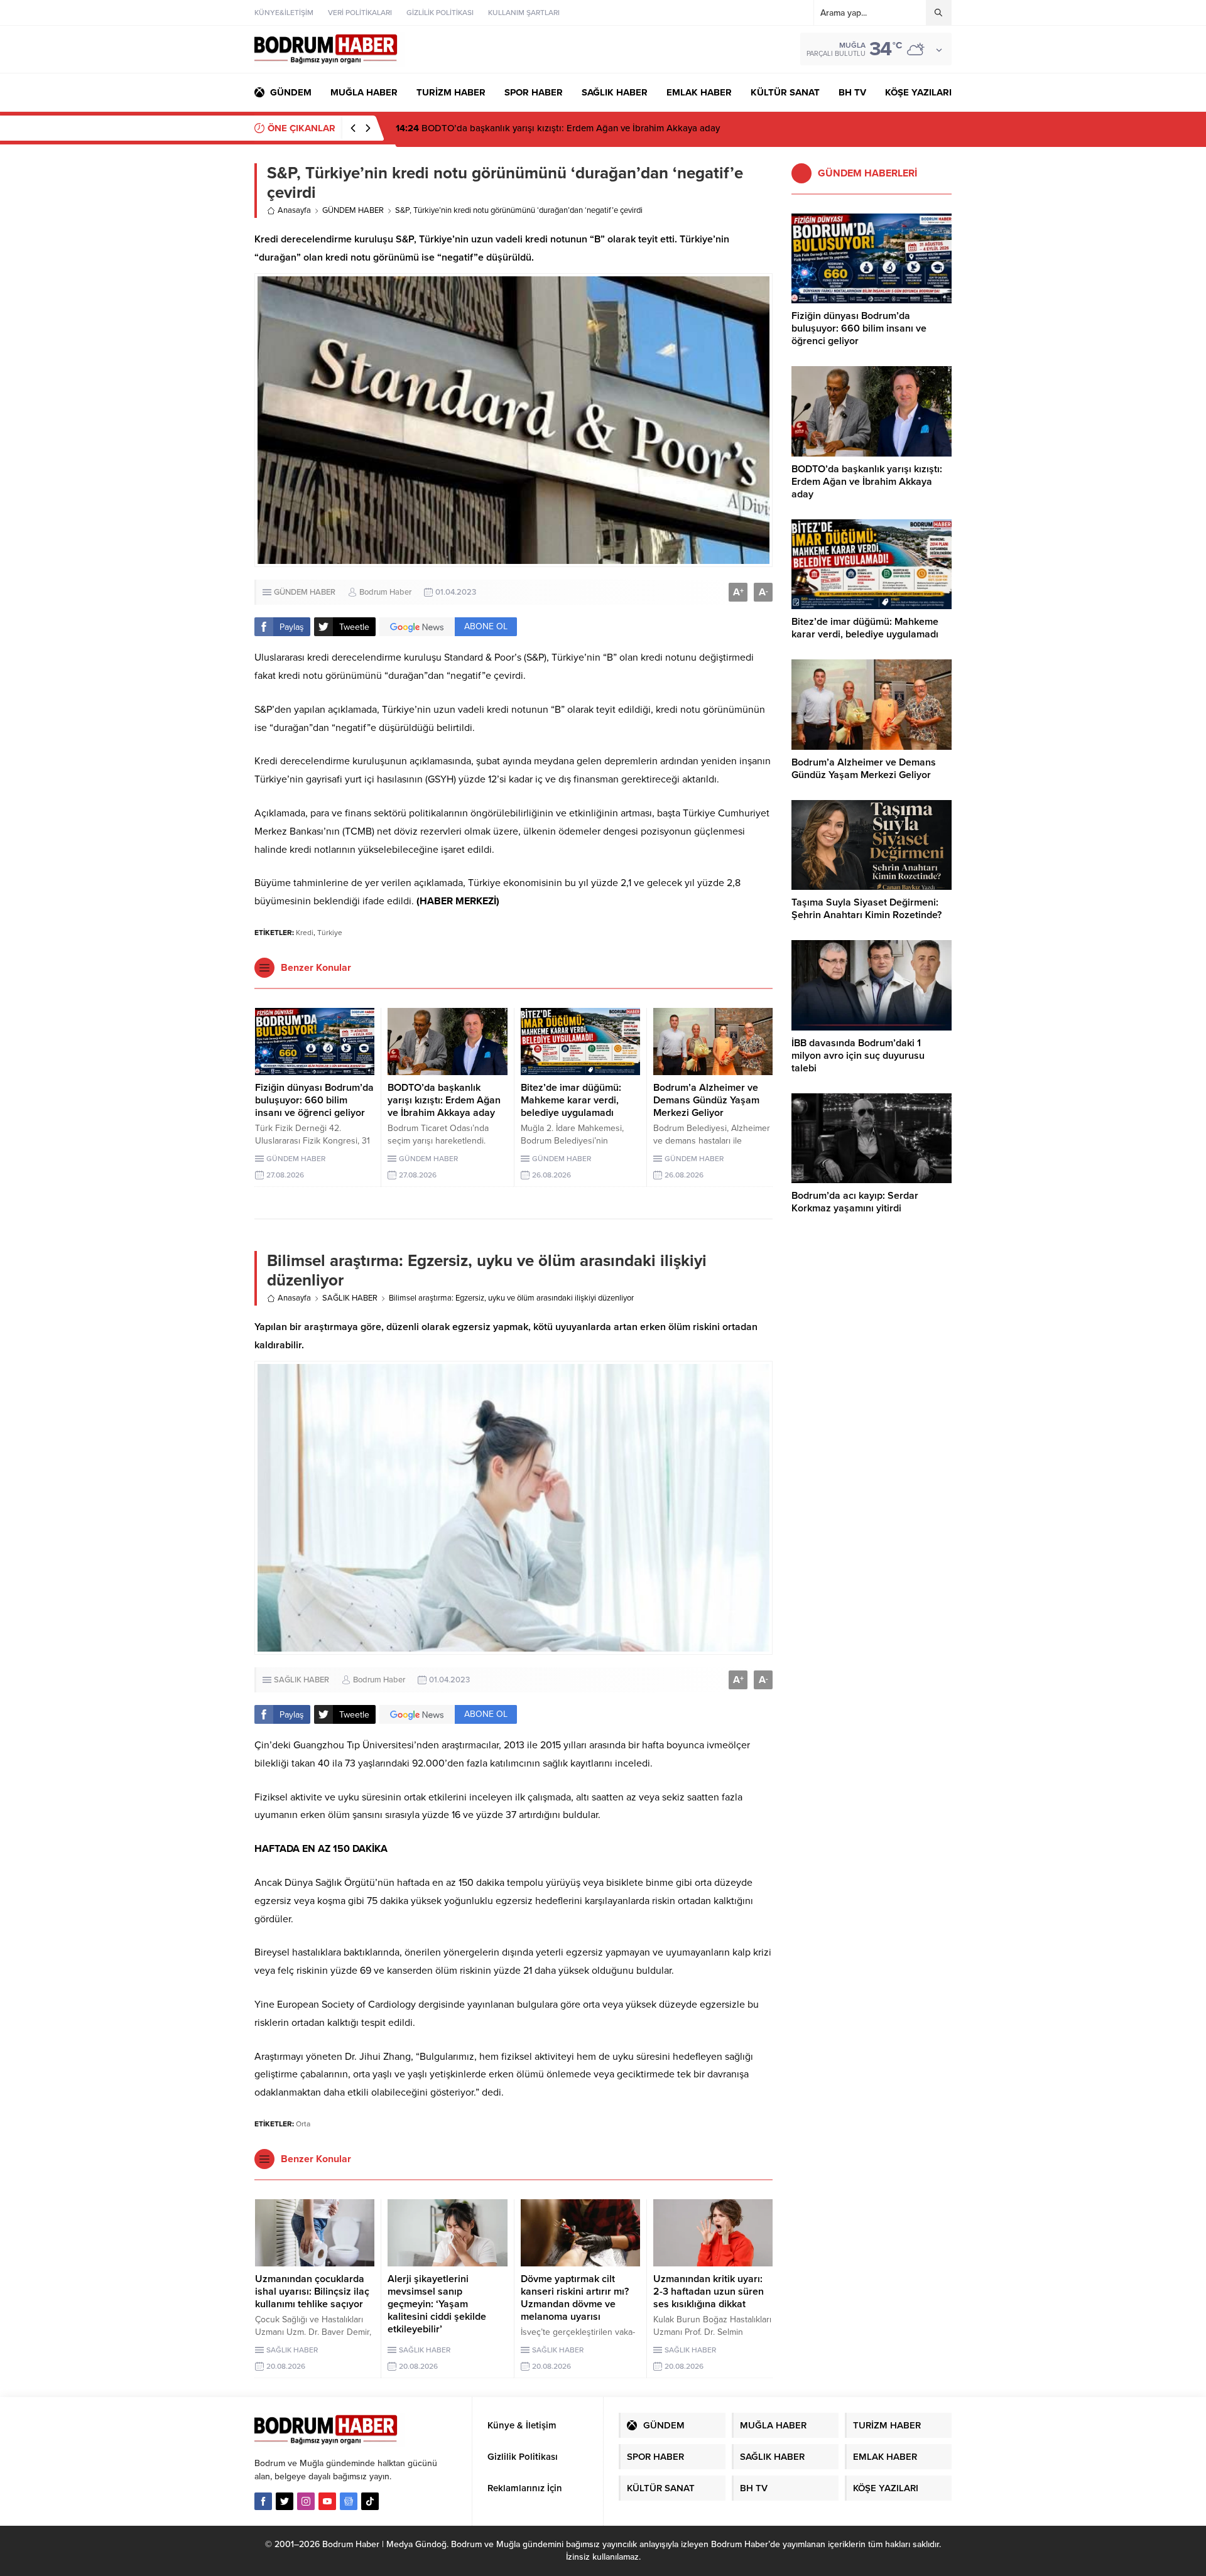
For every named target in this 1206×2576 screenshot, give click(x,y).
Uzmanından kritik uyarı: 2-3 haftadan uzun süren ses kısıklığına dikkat (709, 2292)
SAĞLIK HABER (350, 1298)
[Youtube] (327, 2501)
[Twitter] (285, 2501)
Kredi (305, 933)
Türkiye (330, 933)
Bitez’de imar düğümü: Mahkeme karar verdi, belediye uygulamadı (546, 128)
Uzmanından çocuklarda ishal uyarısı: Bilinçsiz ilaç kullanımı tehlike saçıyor (312, 2292)
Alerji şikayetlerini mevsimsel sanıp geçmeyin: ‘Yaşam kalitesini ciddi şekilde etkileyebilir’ (437, 2304)
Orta (303, 2124)
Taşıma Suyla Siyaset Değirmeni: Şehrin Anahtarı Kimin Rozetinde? (866, 909)
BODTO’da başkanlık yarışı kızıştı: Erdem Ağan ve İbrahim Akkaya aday (444, 1100)
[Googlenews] (349, 2501)
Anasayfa (294, 210)
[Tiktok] (370, 2501)
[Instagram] (306, 2501)
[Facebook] (263, 2501)
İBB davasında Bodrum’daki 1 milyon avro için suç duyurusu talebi (858, 1056)
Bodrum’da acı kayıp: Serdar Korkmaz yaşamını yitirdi (855, 1202)
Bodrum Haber (385, 592)
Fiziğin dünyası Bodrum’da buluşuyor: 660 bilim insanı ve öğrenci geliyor (314, 1100)
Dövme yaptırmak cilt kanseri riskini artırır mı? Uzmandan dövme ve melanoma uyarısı (575, 2298)
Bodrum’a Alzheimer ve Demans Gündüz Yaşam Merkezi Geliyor (706, 1100)
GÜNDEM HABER (353, 210)
